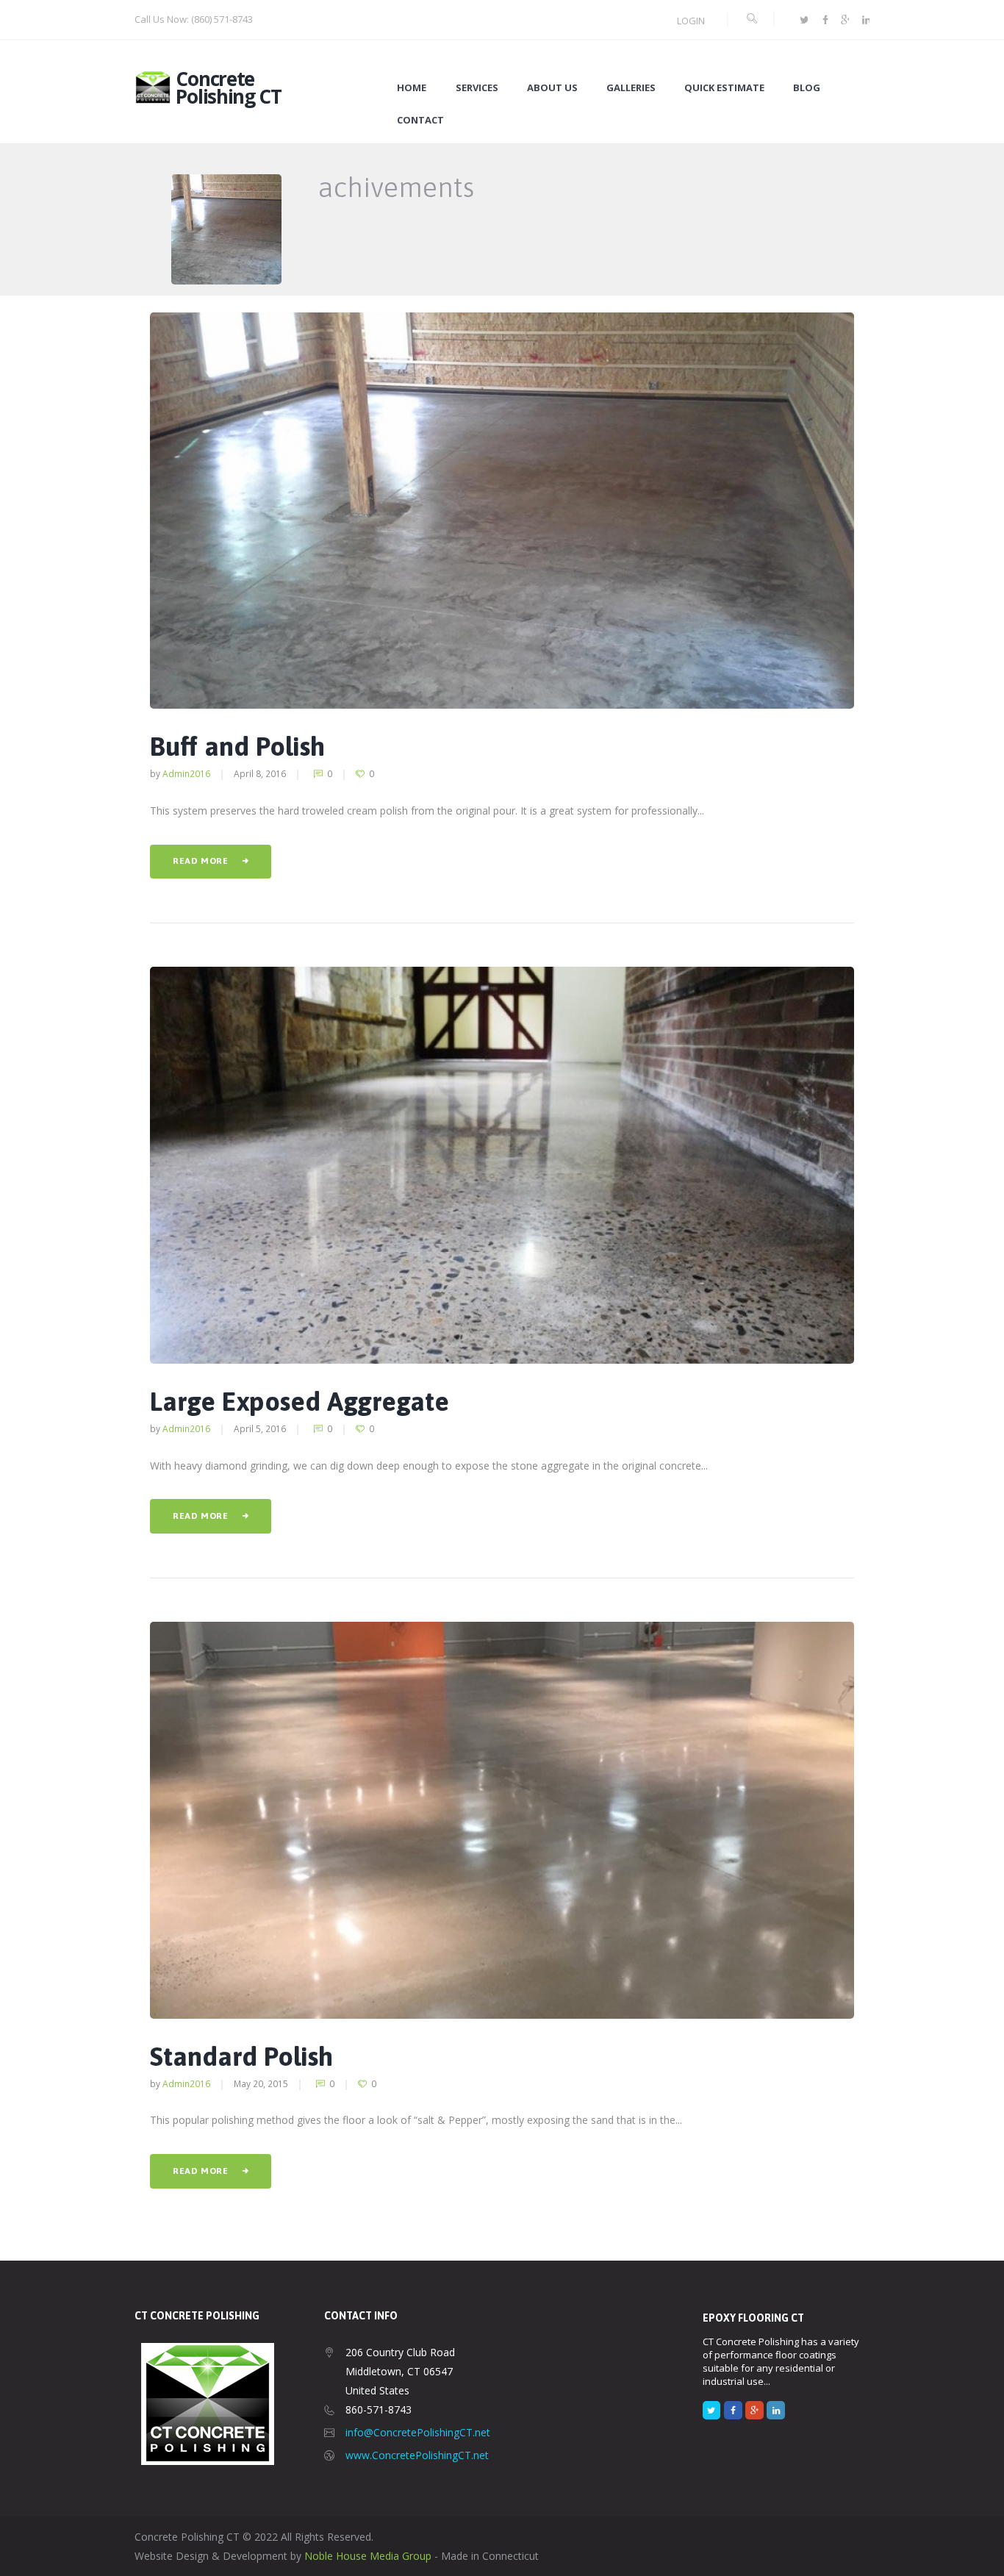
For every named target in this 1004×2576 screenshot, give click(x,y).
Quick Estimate (724, 88)
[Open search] (751, 19)
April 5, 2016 (260, 1428)
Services (477, 88)
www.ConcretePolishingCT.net (417, 2455)
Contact (420, 120)
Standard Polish (241, 2056)
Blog (807, 88)
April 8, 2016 (260, 773)
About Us (552, 88)
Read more (200, 861)
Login (691, 21)
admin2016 (186, 773)
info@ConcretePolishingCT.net (418, 2432)
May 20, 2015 (261, 2083)
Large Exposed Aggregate (300, 1401)
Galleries (631, 88)
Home (412, 88)
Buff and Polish (237, 746)
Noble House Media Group (368, 2556)
